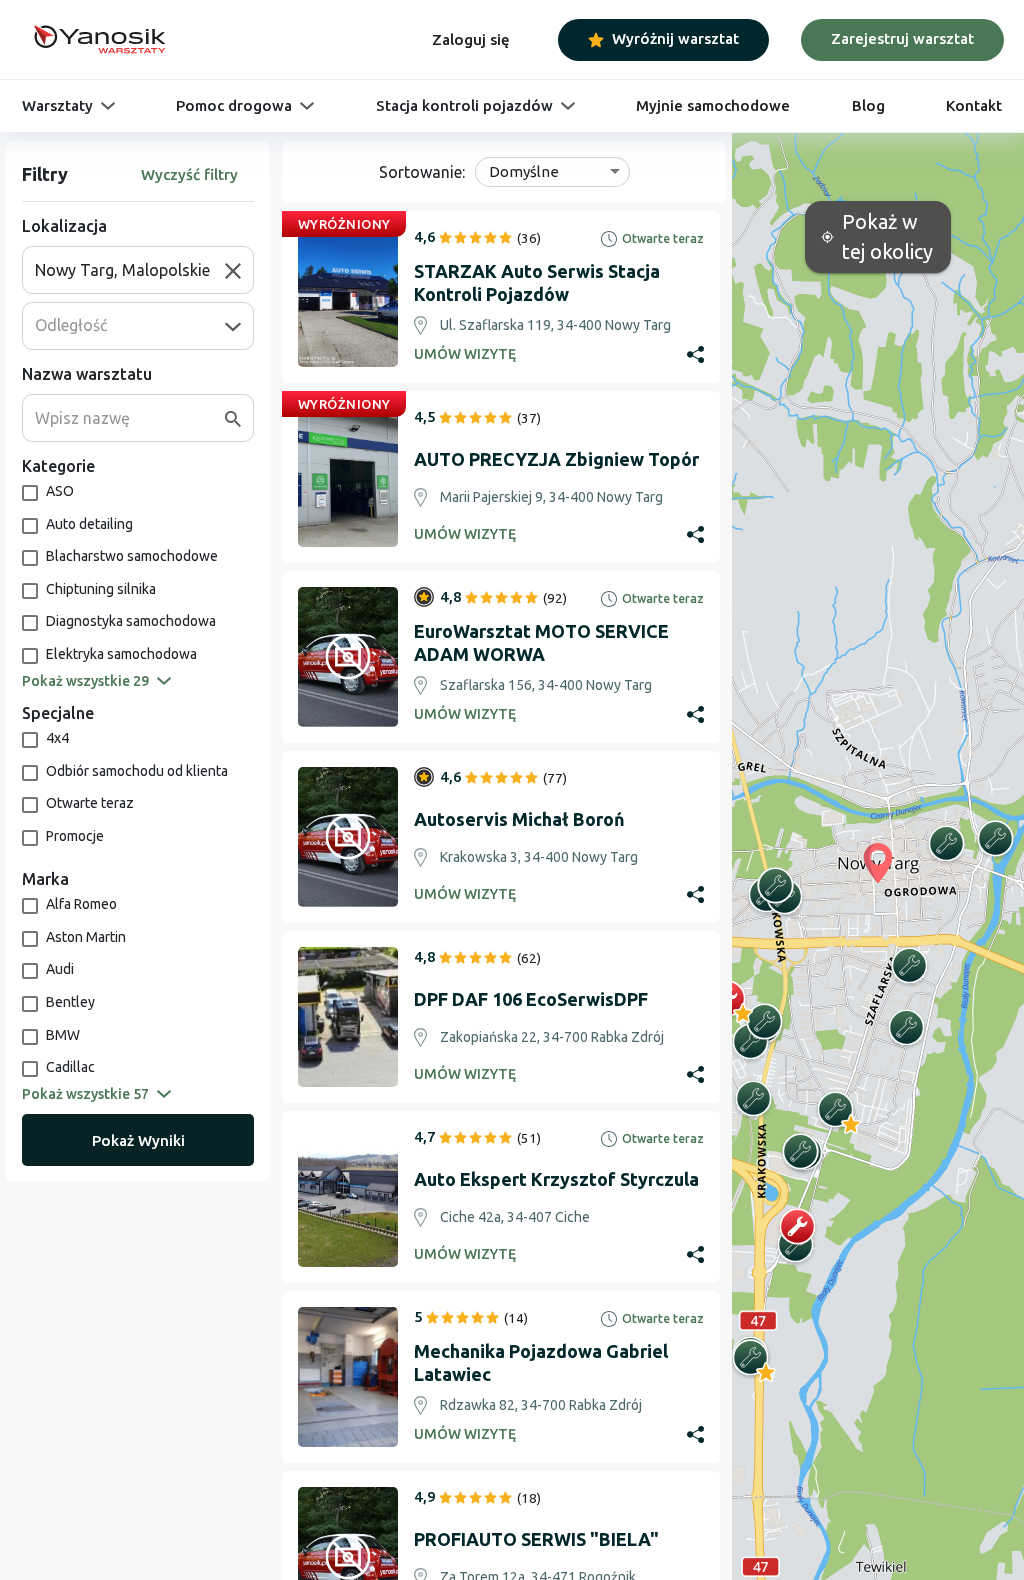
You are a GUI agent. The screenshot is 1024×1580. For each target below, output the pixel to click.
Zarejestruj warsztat (902, 38)
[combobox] (130, 270)
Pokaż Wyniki (138, 1140)
